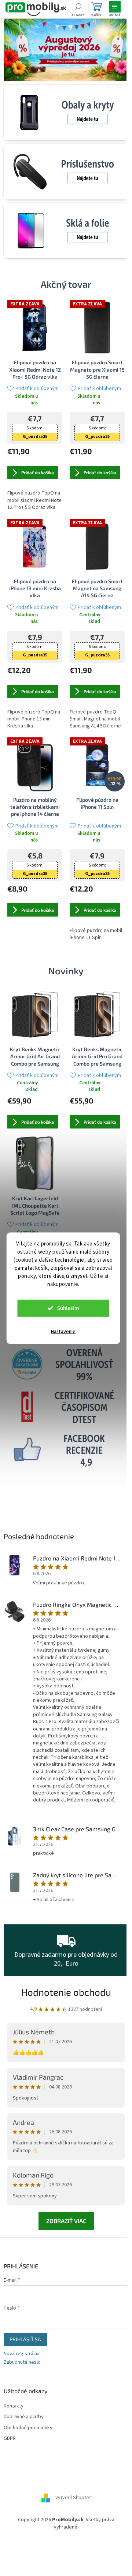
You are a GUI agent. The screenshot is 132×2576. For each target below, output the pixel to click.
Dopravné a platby (24, 2417)
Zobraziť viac (66, 2221)
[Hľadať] (78, 9)
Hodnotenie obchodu (66, 1992)
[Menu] (115, 9)
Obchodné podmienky (28, 2428)
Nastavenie (63, 1331)
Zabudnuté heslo (22, 2362)
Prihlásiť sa (25, 2339)
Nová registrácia (22, 2354)
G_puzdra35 (35, 437)
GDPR (10, 2439)
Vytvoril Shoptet (73, 2498)
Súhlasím (68, 1308)
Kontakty (14, 2406)
